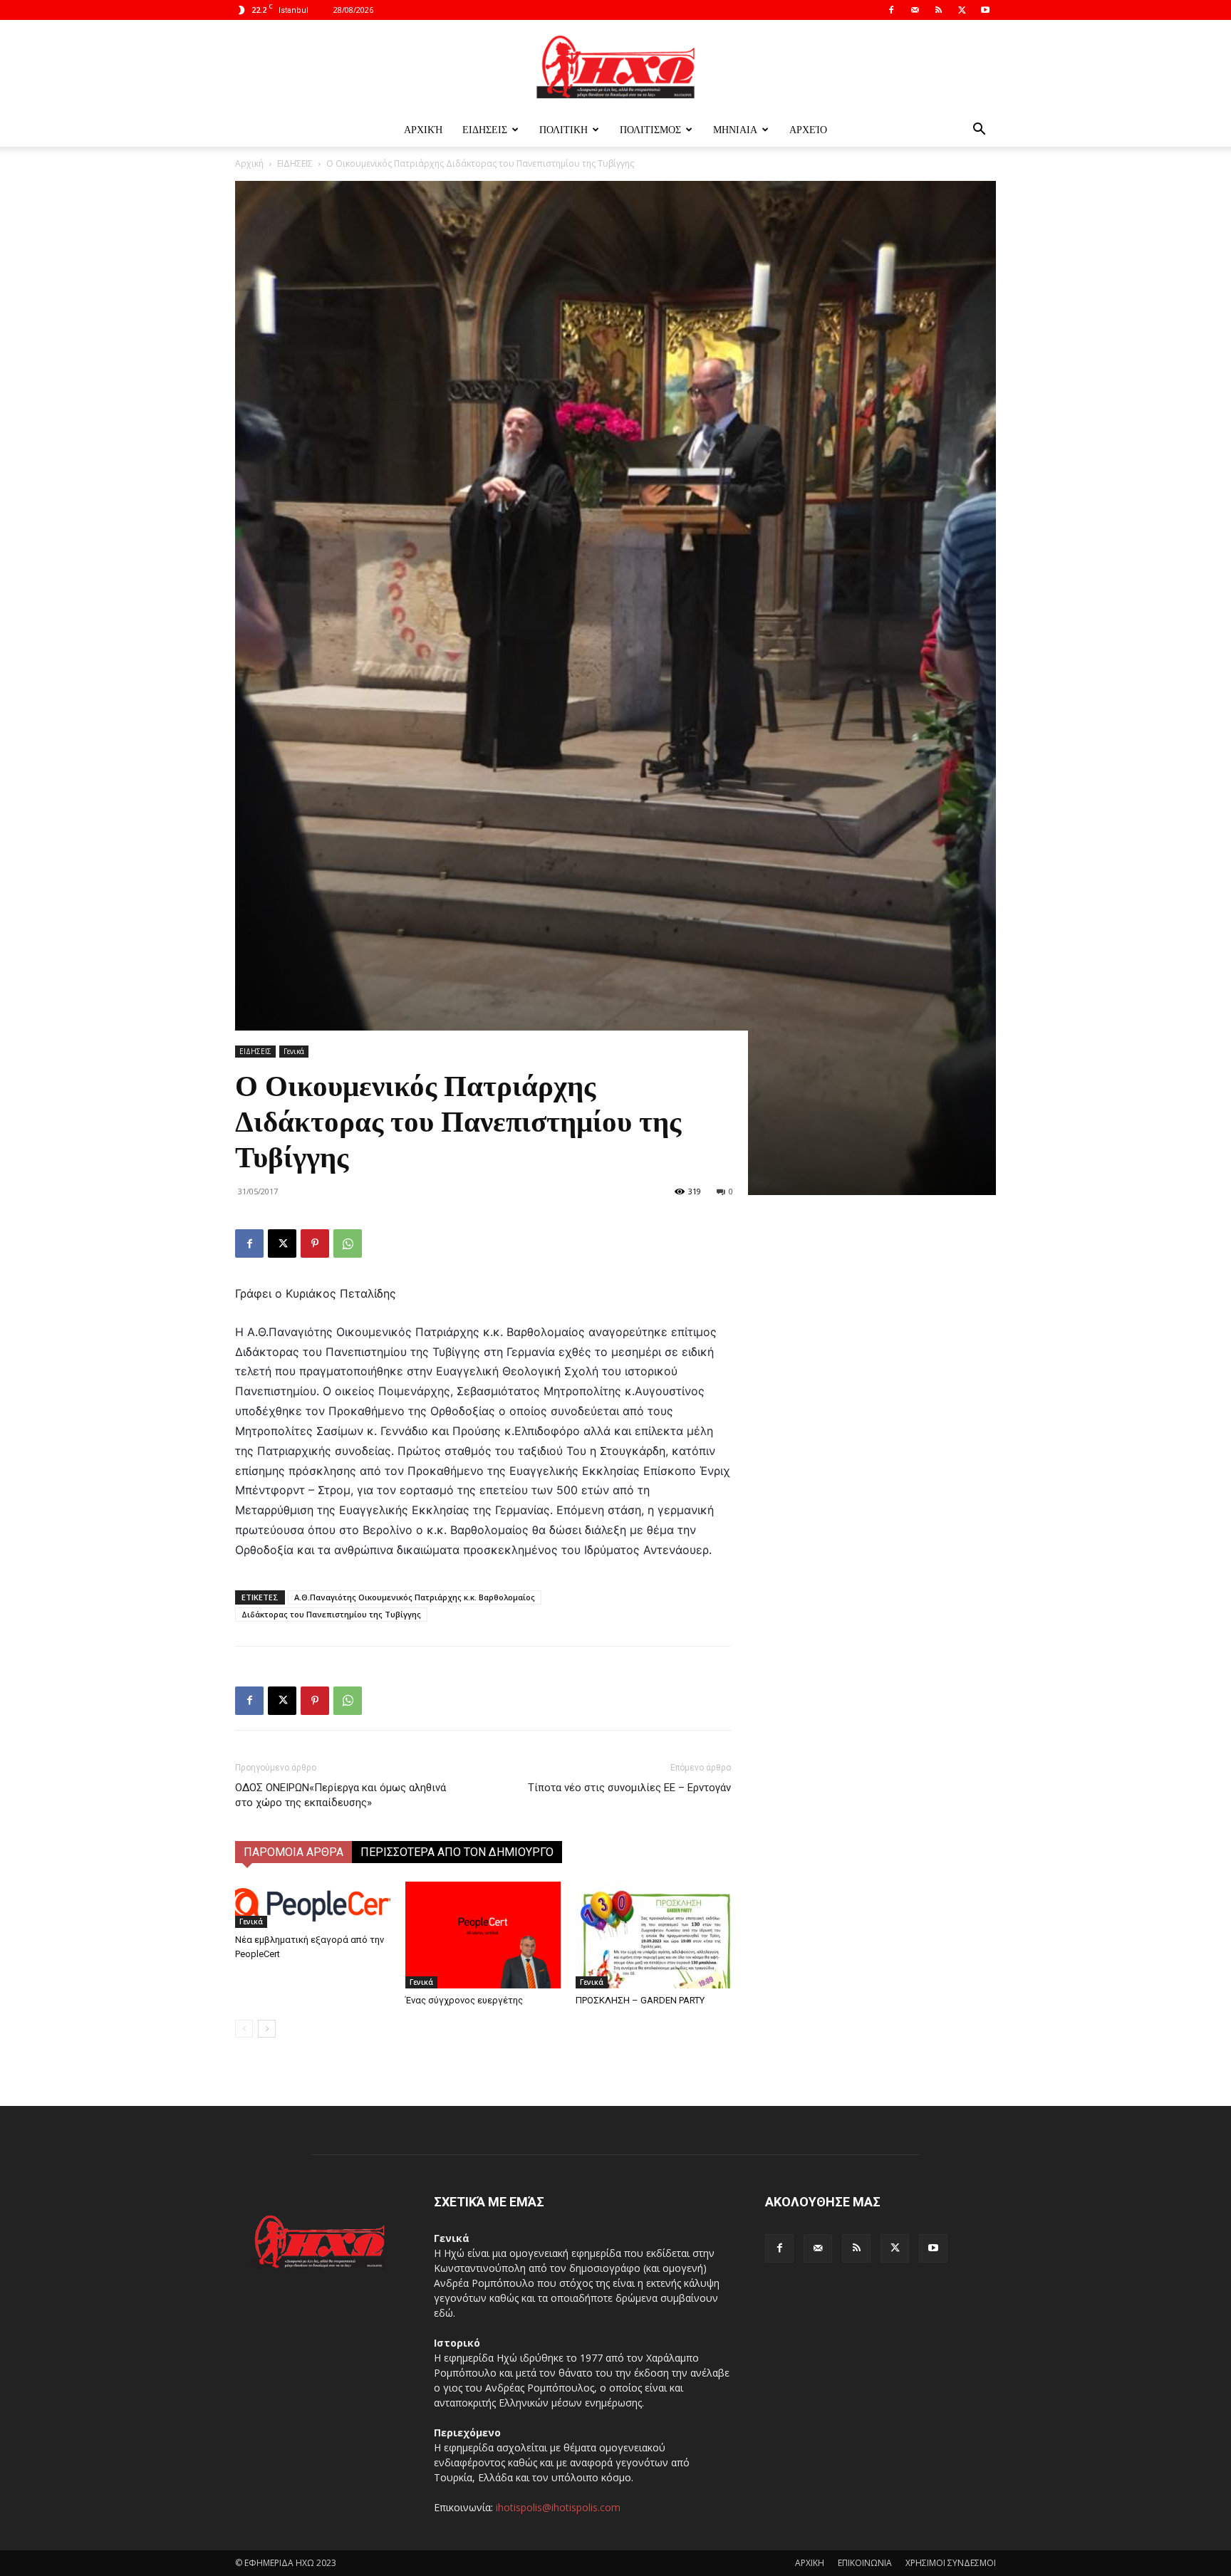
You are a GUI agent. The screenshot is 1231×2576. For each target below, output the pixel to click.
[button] (979, 131)
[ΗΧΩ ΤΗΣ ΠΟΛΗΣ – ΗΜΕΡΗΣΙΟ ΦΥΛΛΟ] (615, 67)
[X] (962, 10)
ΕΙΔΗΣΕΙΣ (485, 129)
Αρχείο (808, 129)
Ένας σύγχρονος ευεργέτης (464, 2000)
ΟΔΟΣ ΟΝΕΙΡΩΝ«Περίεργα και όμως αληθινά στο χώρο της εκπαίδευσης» (341, 1795)
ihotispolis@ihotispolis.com (558, 2507)
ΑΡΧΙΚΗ (810, 2563)
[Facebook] (891, 10)
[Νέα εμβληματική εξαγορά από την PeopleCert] (313, 1905)
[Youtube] (985, 10)
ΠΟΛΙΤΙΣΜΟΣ (650, 129)
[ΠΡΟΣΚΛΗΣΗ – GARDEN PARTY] (653, 1935)
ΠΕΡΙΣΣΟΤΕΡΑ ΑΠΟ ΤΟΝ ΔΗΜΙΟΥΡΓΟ (457, 1852)
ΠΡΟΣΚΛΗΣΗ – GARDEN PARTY (640, 2000)
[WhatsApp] (348, 1243)
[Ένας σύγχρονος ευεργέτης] (483, 1935)
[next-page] (267, 2029)
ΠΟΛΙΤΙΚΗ (563, 129)
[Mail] (915, 10)
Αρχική (423, 129)
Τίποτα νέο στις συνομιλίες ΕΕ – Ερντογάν (629, 1788)
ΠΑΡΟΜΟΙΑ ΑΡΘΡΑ (294, 1852)
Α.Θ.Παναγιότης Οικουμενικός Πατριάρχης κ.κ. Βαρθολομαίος (415, 1597)
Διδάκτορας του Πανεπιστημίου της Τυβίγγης (331, 1614)
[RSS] (938, 10)
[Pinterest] (315, 1243)
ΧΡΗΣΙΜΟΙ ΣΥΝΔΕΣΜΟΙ (951, 2563)
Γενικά (294, 1051)
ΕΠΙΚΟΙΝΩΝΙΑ (865, 2563)
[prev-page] (244, 2029)
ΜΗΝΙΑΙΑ (735, 129)
